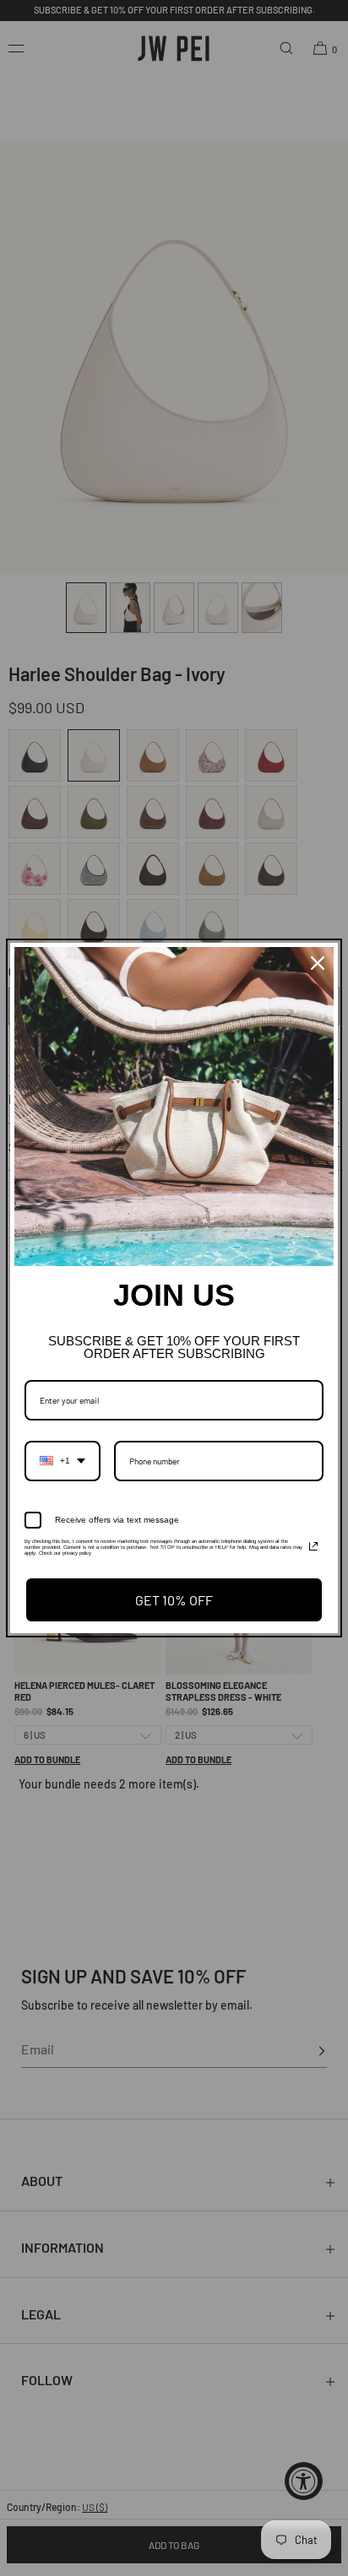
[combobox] (63, 1461)
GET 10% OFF (174, 1600)
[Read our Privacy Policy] (313, 1546)
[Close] (318, 963)
